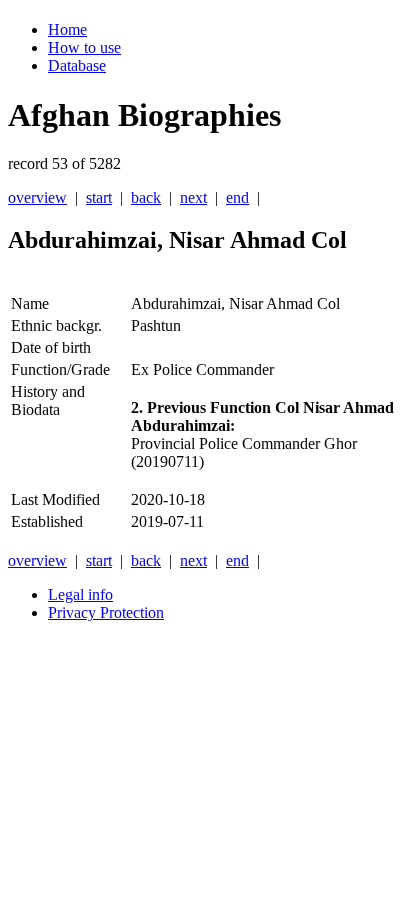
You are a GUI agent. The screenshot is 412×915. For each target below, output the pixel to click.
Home (67, 29)
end (237, 197)
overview (37, 197)
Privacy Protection (106, 612)
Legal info (80, 594)
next (193, 197)
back (146, 197)
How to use (84, 47)
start (99, 197)
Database (77, 65)
